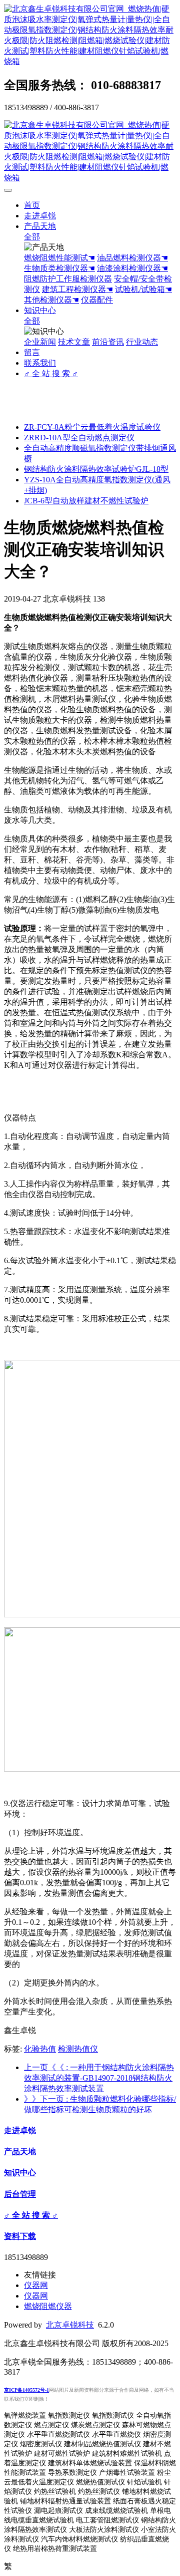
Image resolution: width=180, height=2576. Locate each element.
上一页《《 (99, 2078)
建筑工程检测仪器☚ (77, 289)
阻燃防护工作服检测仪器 (68, 279)
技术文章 (74, 342)
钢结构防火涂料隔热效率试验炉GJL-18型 (96, 469)
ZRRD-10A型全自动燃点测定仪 (79, 438)
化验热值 (40, 2049)
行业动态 (142, 342)
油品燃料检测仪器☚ (132, 258)
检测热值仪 (78, 2049)
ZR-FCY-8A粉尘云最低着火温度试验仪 (92, 427)
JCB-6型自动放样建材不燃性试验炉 (86, 501)
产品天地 (40, 226)
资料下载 (20, 2236)
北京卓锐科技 (70, 2325)
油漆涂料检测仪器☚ (132, 268)
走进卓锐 (40, 216)
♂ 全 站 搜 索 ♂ (51, 373)
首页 (32, 205)
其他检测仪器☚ (51, 300)
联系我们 (40, 363)
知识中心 (40, 310)
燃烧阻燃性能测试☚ (59, 258)
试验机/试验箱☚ (143, 289)
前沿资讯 (108, 342)
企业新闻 (40, 342)
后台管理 (20, 2194)
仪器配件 (97, 300)
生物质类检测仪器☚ (59, 268)
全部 (32, 237)
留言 (32, 352)
